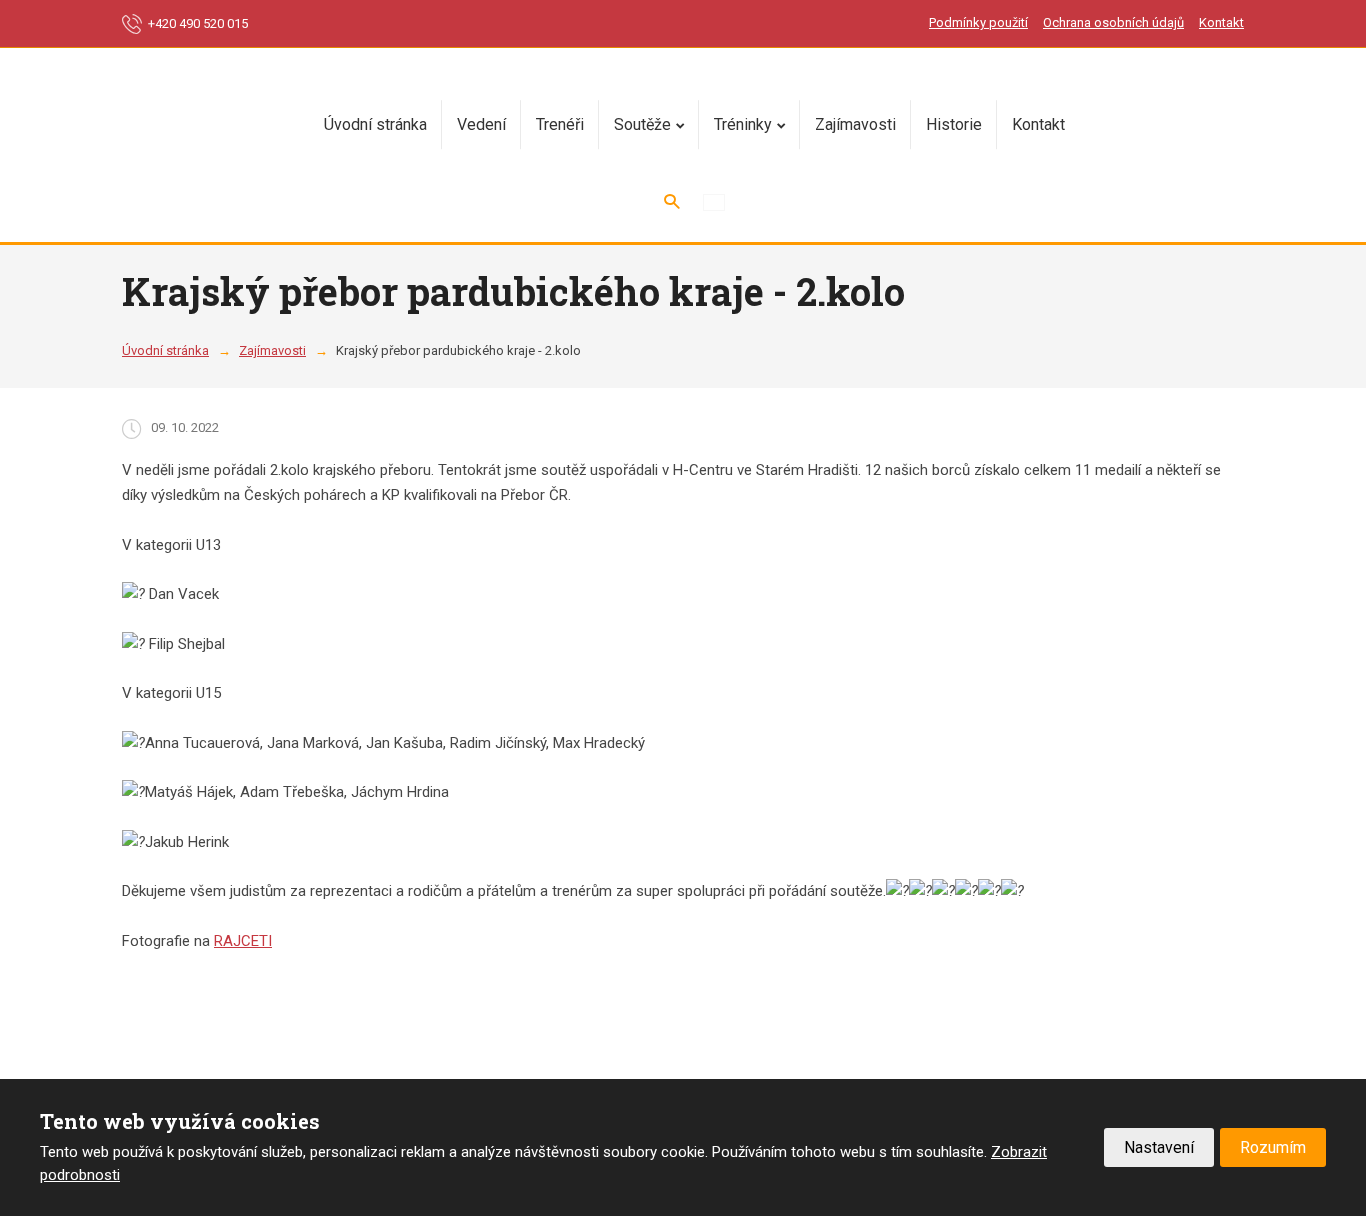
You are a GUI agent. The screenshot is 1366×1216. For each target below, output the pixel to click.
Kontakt (1221, 22)
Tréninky (743, 124)
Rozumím (1273, 1147)
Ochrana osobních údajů (1113, 22)
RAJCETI (243, 941)
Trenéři (560, 124)
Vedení (481, 124)
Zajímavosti (855, 124)
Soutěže (642, 124)
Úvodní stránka (375, 124)
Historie (954, 124)
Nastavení (1159, 1147)
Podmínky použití (978, 22)
